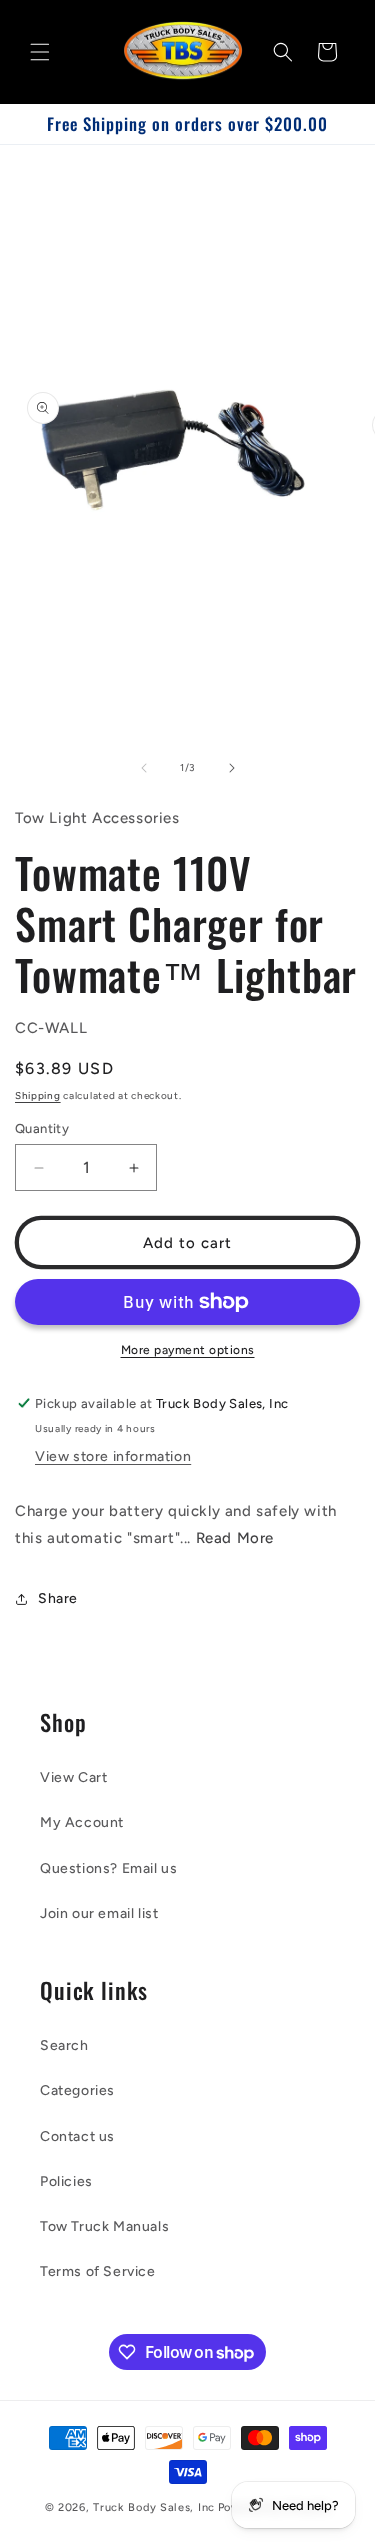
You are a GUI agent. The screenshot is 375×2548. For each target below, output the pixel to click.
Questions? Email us (108, 1868)
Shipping (38, 1095)
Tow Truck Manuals (104, 2226)
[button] (40, 52)
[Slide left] (144, 768)
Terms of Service (98, 2271)
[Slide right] (232, 768)
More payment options (188, 1350)
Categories (77, 2090)
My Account (82, 1822)
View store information (113, 1456)
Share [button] (58, 1598)
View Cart (73, 1777)
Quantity (42, 1128)
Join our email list (99, 1913)
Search (64, 2045)
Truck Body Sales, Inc (154, 2507)
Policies (66, 2181)
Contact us (77, 2136)
